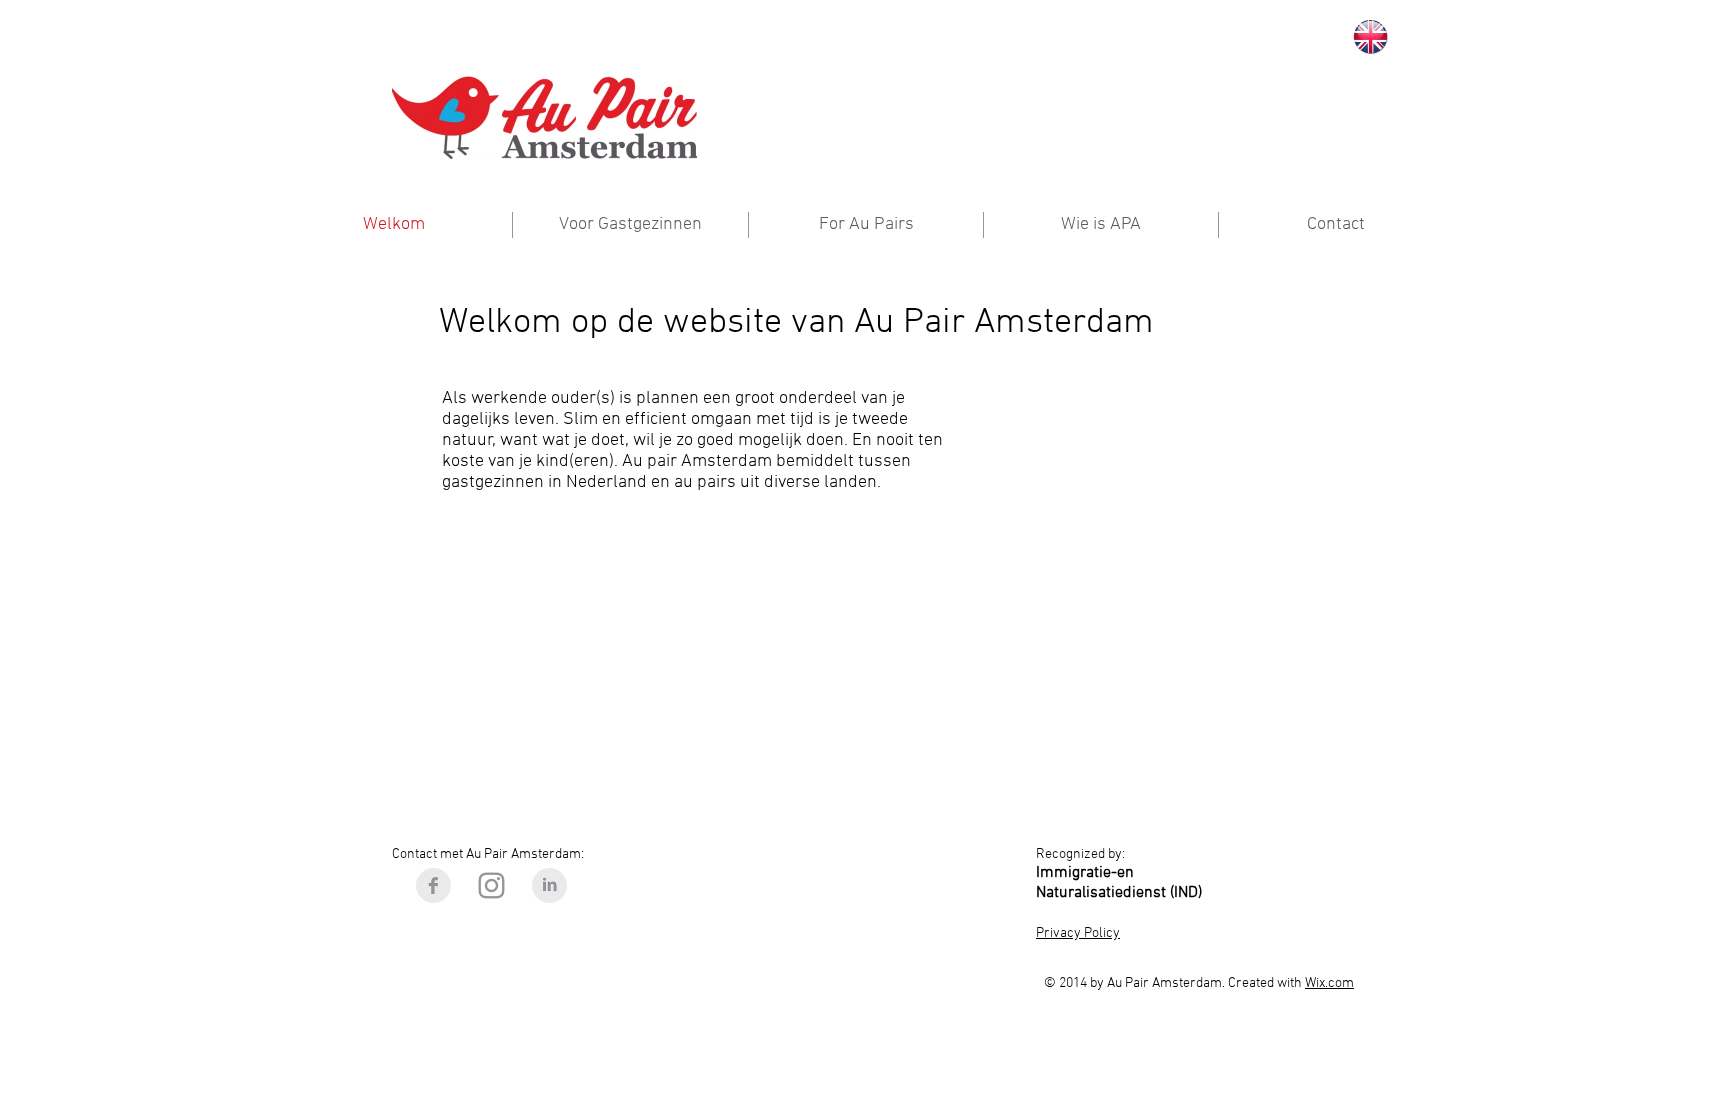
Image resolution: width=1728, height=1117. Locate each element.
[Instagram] (491, 885)
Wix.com (1329, 983)
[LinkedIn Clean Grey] (549, 885)
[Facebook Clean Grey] (433, 885)
